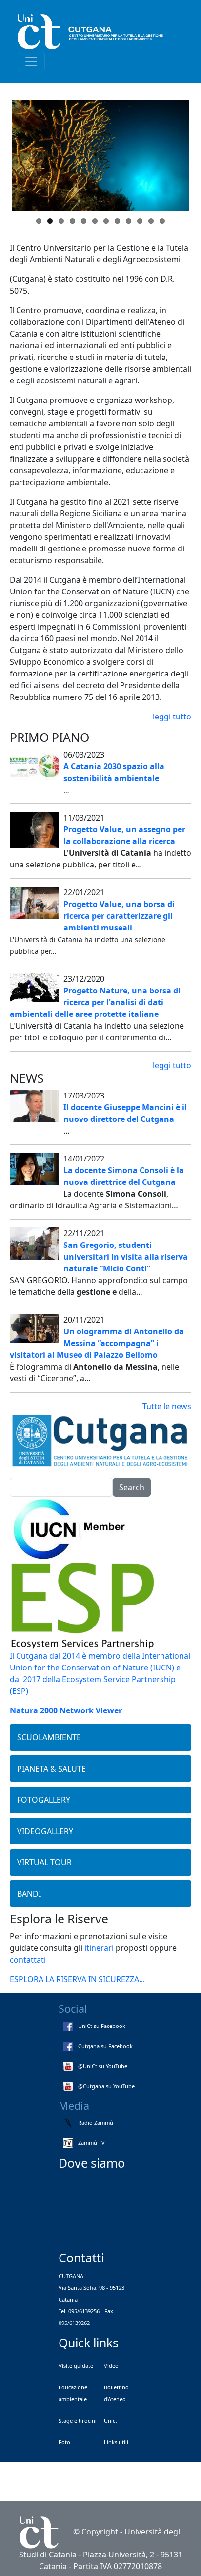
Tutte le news (167, 1406)
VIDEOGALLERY (45, 1831)
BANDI (29, 1894)
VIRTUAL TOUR (44, 1862)
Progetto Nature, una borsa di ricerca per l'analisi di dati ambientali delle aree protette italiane (95, 1002)
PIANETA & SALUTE (51, 1769)
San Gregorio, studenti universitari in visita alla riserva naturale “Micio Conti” (126, 1257)
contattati (28, 1960)
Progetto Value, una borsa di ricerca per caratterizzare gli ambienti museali (119, 916)
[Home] (97, 32)
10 (140, 221)
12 (162, 221)
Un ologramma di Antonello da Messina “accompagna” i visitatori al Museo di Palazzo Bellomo (97, 1343)
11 (151, 221)
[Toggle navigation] (31, 62)
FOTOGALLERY (44, 1800)
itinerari (99, 1948)
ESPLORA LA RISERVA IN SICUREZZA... (77, 1979)
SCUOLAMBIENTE (49, 1737)
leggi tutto (172, 717)
